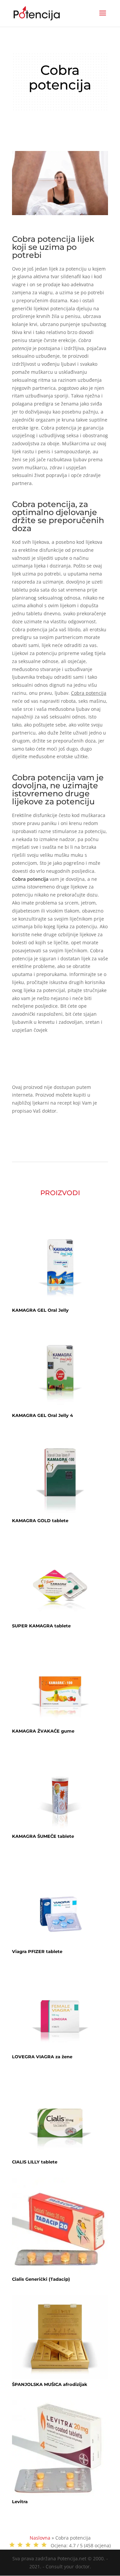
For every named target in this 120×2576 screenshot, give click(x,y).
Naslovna (40, 2538)
